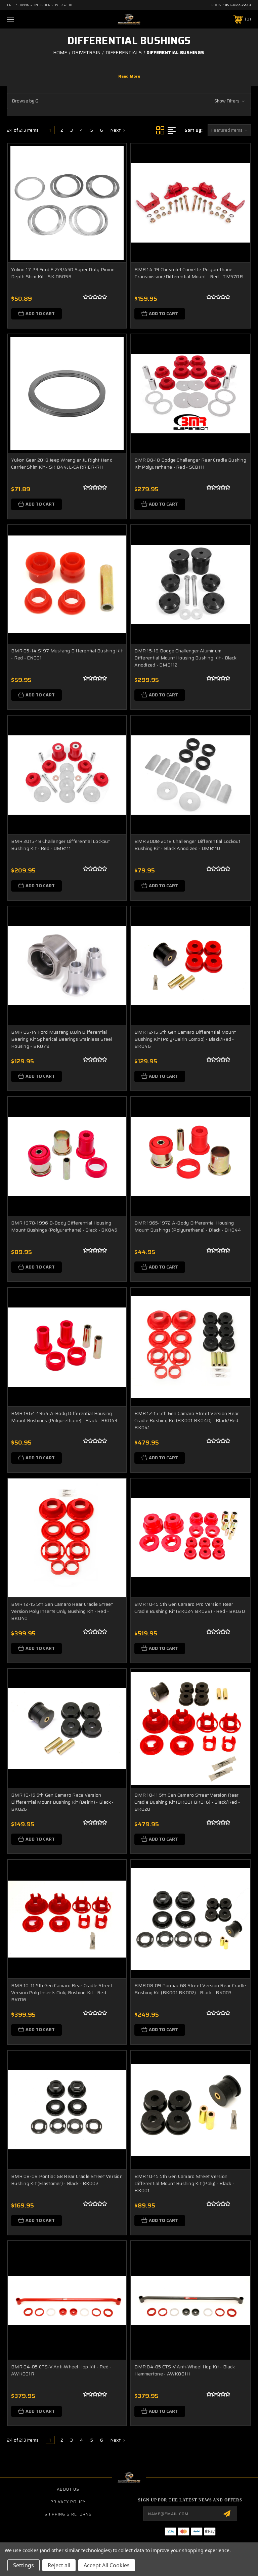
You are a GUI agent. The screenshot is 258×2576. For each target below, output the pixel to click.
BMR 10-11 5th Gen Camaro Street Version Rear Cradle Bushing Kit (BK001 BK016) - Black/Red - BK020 (187, 1802)
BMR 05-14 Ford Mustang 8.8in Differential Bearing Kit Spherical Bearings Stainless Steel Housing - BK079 (62, 1039)
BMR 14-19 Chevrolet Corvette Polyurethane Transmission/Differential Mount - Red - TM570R (189, 273)
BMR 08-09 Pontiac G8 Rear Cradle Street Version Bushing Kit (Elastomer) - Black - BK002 (67, 2180)
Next (116, 130)
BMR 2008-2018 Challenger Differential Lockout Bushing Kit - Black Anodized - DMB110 (187, 845)
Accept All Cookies (107, 2565)
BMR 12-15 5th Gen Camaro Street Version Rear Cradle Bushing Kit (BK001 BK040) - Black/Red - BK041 (188, 1420)
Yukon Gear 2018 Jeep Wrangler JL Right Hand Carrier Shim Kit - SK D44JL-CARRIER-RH (62, 463)
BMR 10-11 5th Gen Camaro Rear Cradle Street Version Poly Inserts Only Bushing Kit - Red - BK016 (62, 1992)
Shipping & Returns (68, 2514)
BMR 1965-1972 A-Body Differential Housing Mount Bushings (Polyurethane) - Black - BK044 (188, 1226)
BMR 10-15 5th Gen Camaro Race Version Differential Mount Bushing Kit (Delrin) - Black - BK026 (62, 1802)
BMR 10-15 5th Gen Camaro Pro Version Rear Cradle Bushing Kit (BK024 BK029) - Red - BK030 (190, 1608)
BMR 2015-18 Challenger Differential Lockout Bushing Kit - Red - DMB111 (60, 845)
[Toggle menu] (31, 19)
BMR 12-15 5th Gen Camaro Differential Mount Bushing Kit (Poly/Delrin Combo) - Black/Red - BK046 (185, 1039)
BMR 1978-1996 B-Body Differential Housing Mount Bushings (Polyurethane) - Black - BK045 (64, 1226)
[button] (129, 101)
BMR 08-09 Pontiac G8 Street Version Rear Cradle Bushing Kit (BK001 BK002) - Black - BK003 (190, 1989)
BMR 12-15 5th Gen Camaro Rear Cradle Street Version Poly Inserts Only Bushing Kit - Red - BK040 (62, 1611)
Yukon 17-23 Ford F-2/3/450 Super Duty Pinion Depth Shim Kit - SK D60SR (63, 273)
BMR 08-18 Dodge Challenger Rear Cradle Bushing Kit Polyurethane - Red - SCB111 (190, 463)
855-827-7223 (238, 5)
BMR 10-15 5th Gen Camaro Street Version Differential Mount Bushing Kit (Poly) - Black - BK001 (184, 2183)
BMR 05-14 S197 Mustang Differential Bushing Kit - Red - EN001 (67, 654)
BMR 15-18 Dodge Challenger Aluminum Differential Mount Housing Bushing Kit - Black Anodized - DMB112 (185, 658)
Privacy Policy (68, 2502)
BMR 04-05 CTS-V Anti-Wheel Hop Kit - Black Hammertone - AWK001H (185, 2370)
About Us (68, 2489)
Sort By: (193, 130)
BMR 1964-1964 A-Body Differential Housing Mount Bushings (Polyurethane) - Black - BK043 (64, 1417)
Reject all (59, 2565)
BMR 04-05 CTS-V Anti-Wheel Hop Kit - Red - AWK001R (61, 2370)
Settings (24, 2565)
